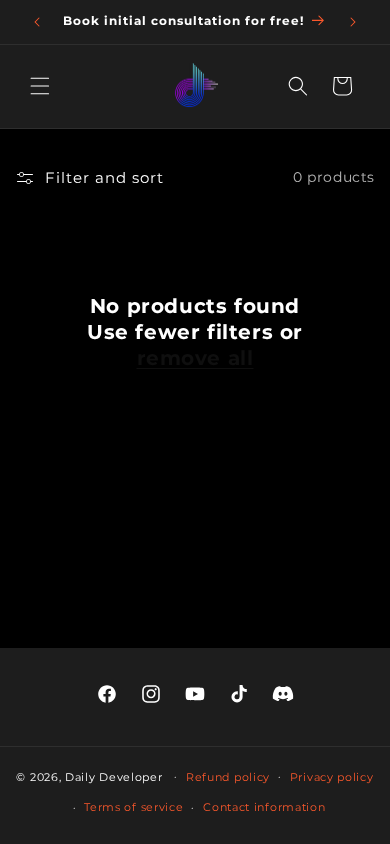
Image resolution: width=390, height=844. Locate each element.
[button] (40, 86)
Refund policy (228, 777)
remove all (195, 358)
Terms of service (133, 807)
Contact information (264, 807)
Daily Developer (114, 776)
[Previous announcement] (37, 22)
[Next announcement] (353, 22)
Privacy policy (332, 777)
